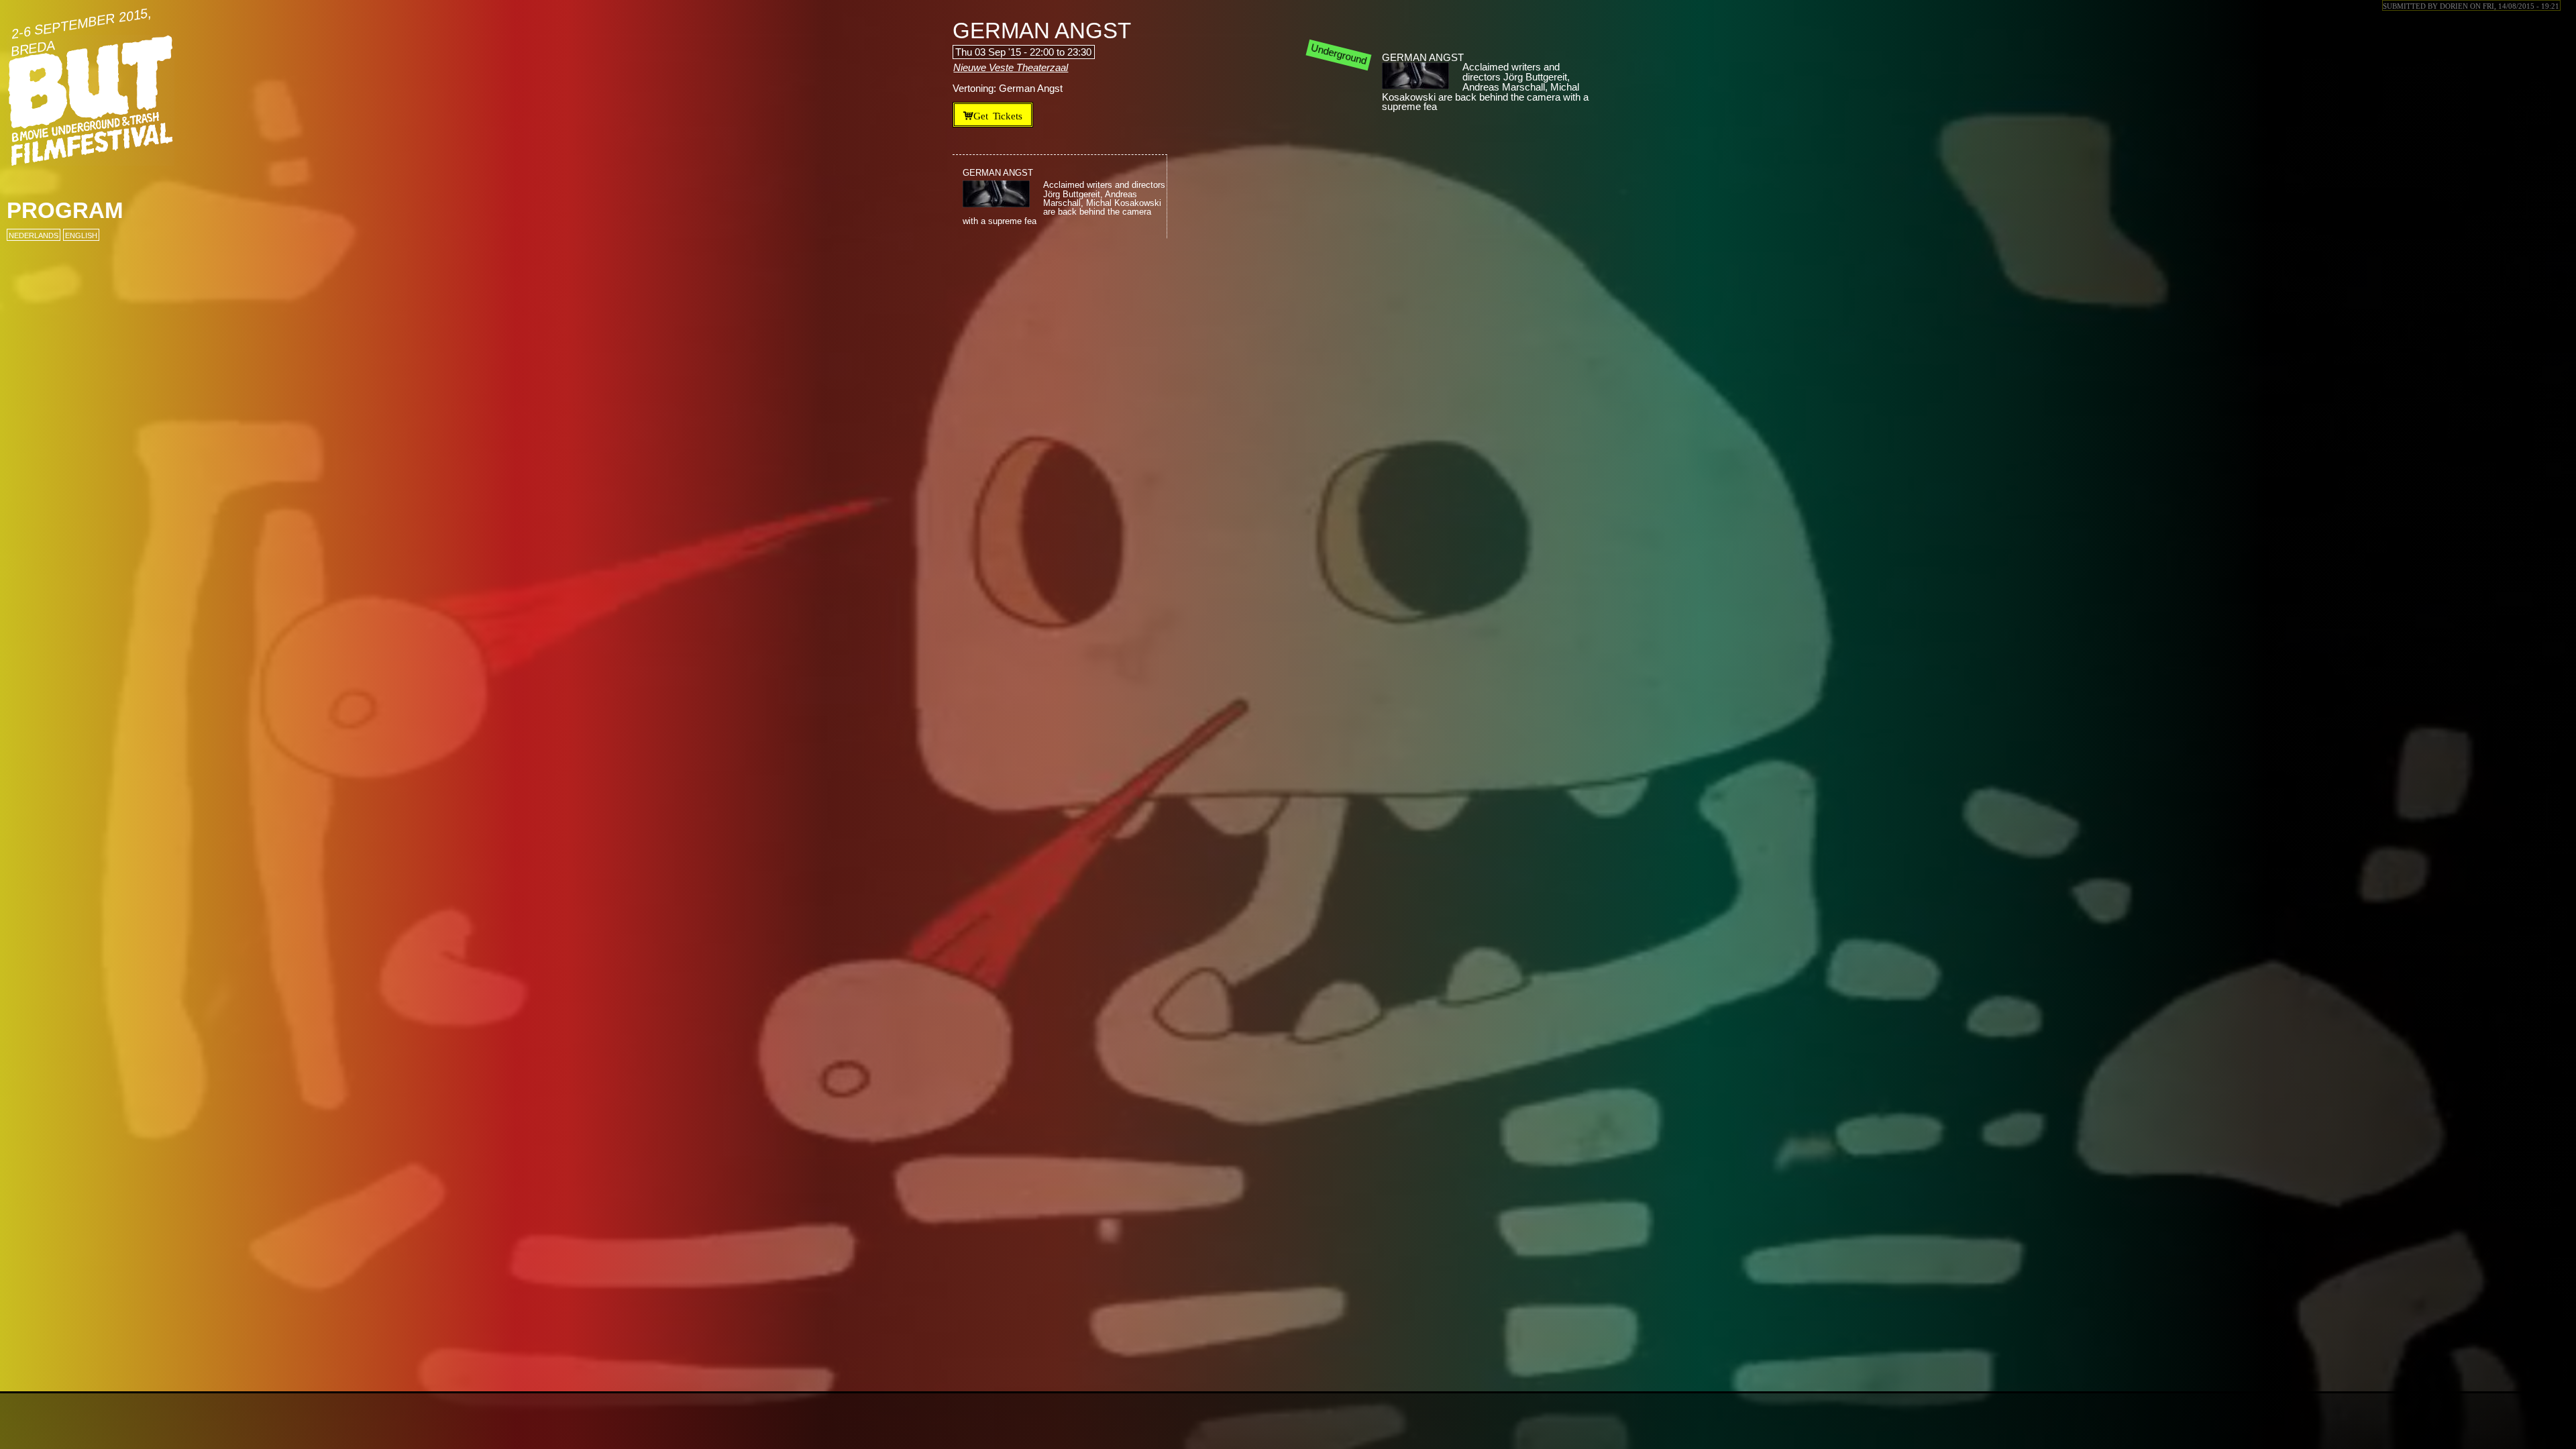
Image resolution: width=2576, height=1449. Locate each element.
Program (65, 210)
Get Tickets (998, 115)
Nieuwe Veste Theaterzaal (1011, 68)
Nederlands (34, 235)
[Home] (91, 101)
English (81, 235)
